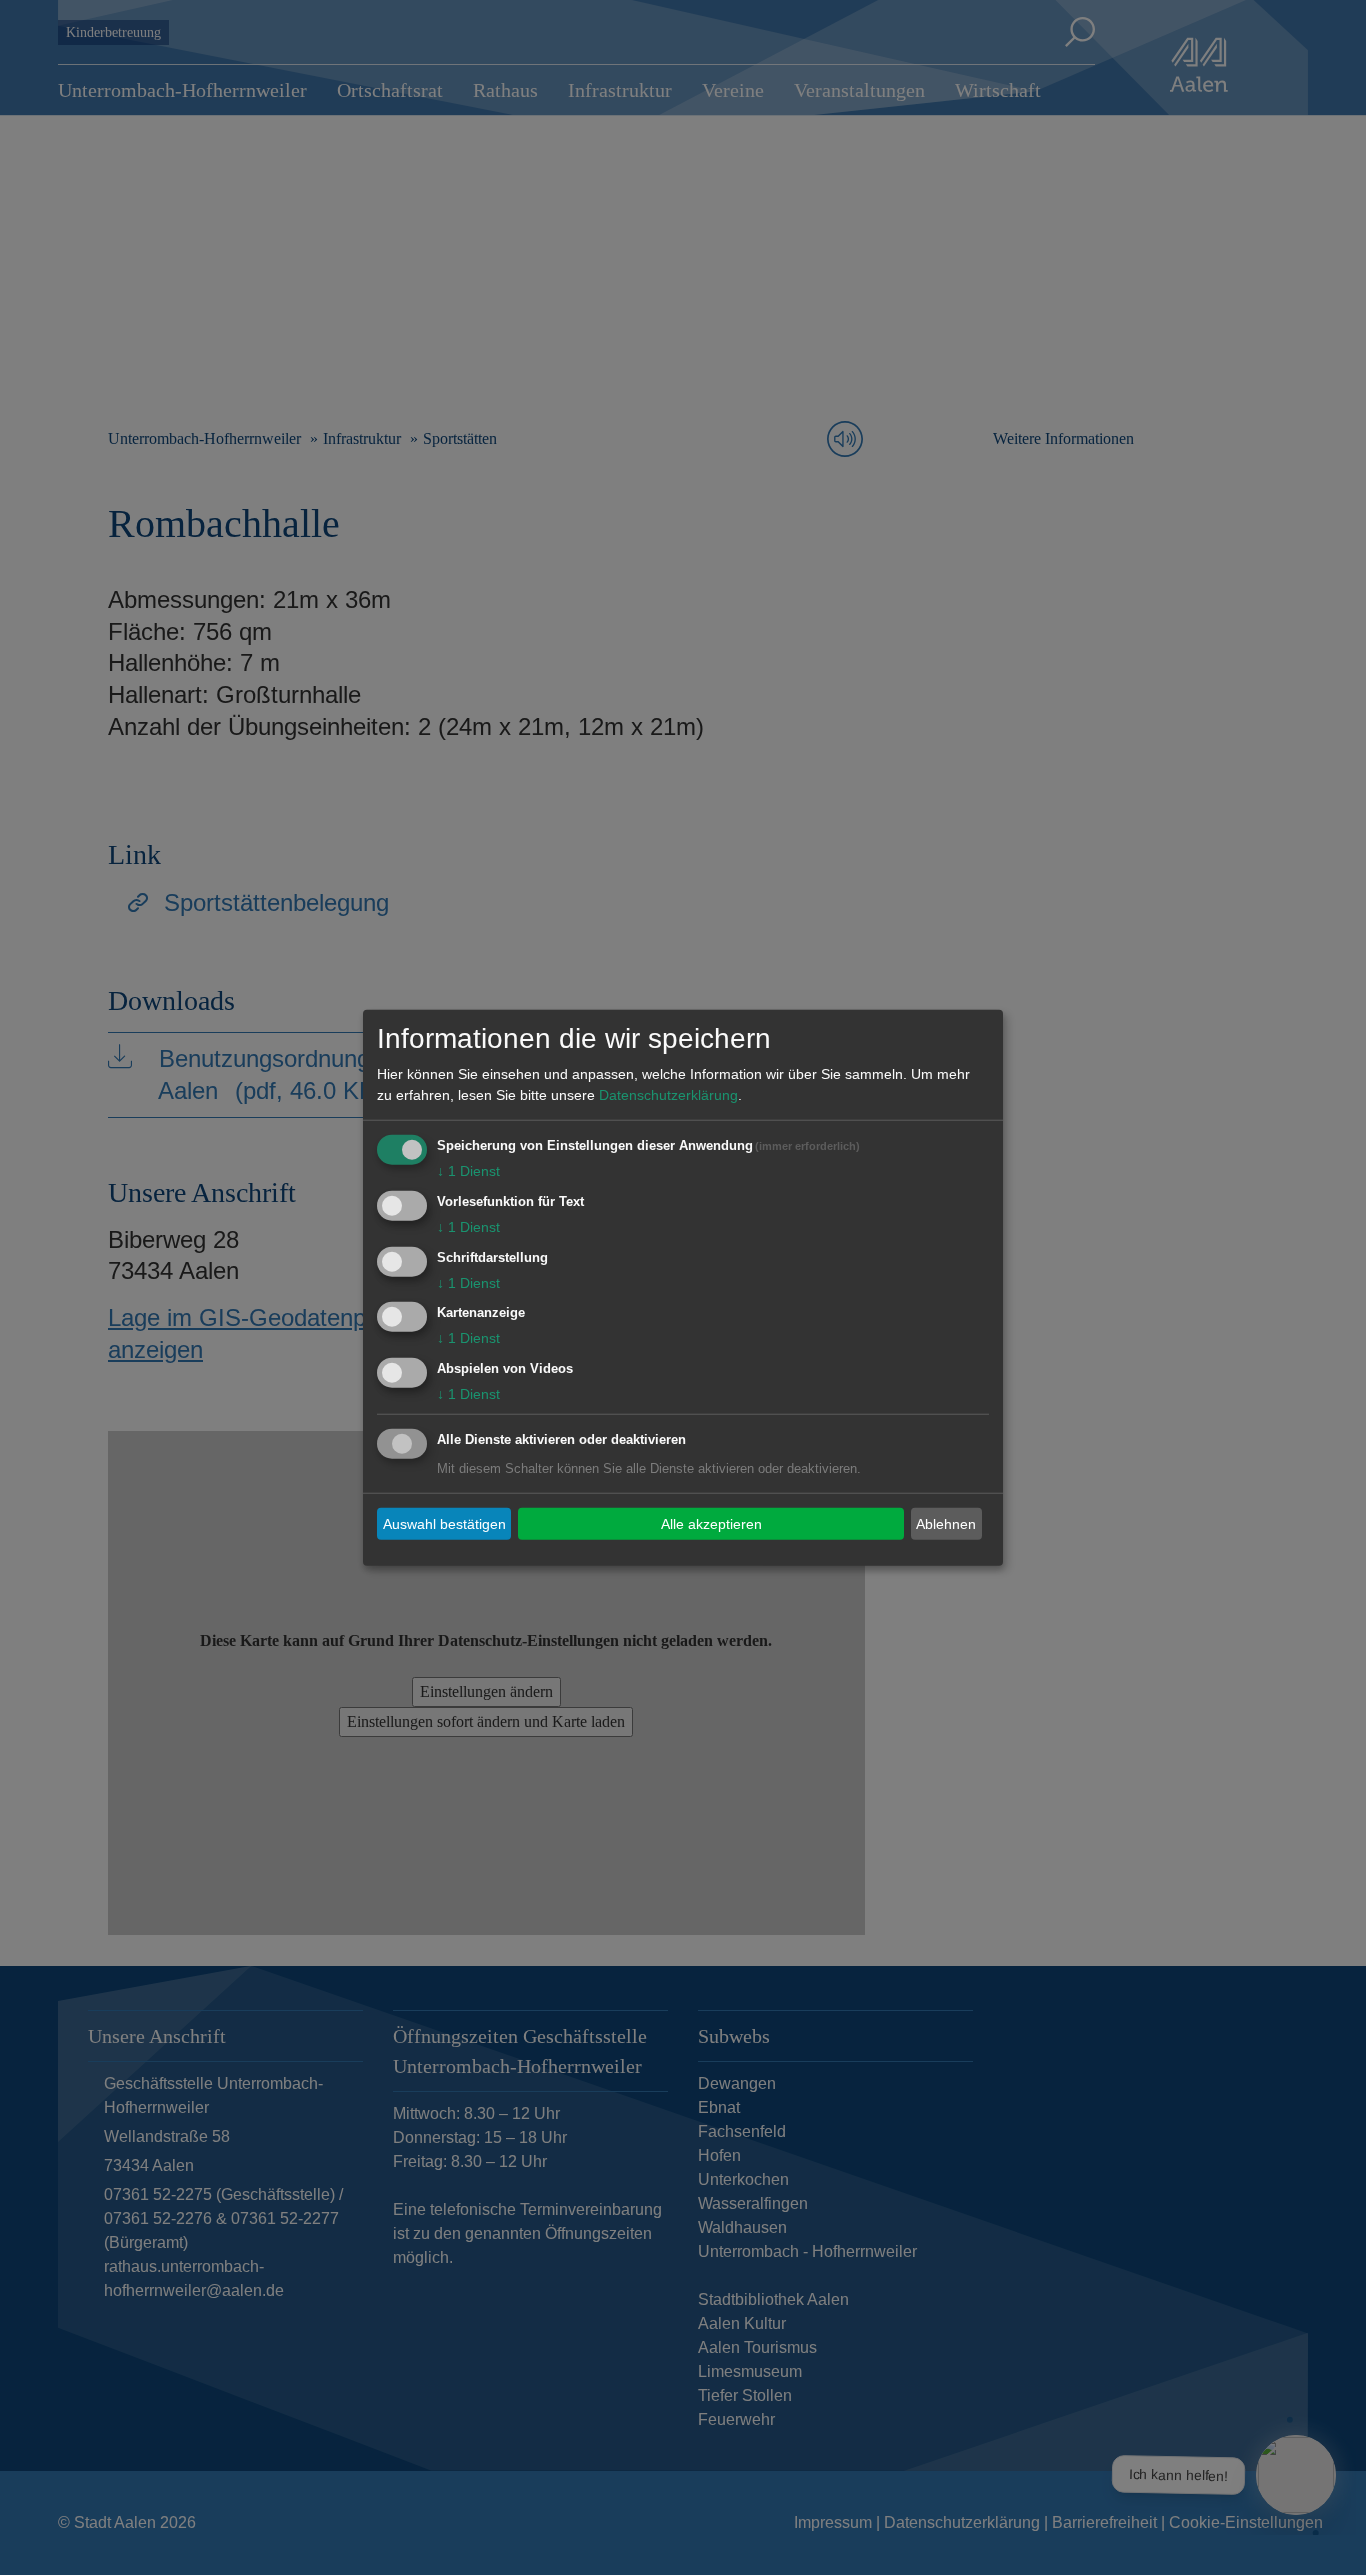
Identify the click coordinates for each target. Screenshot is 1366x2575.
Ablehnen (946, 1523)
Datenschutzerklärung (668, 1095)
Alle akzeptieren (711, 1523)
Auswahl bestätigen (444, 1523)
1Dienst (468, 1171)
